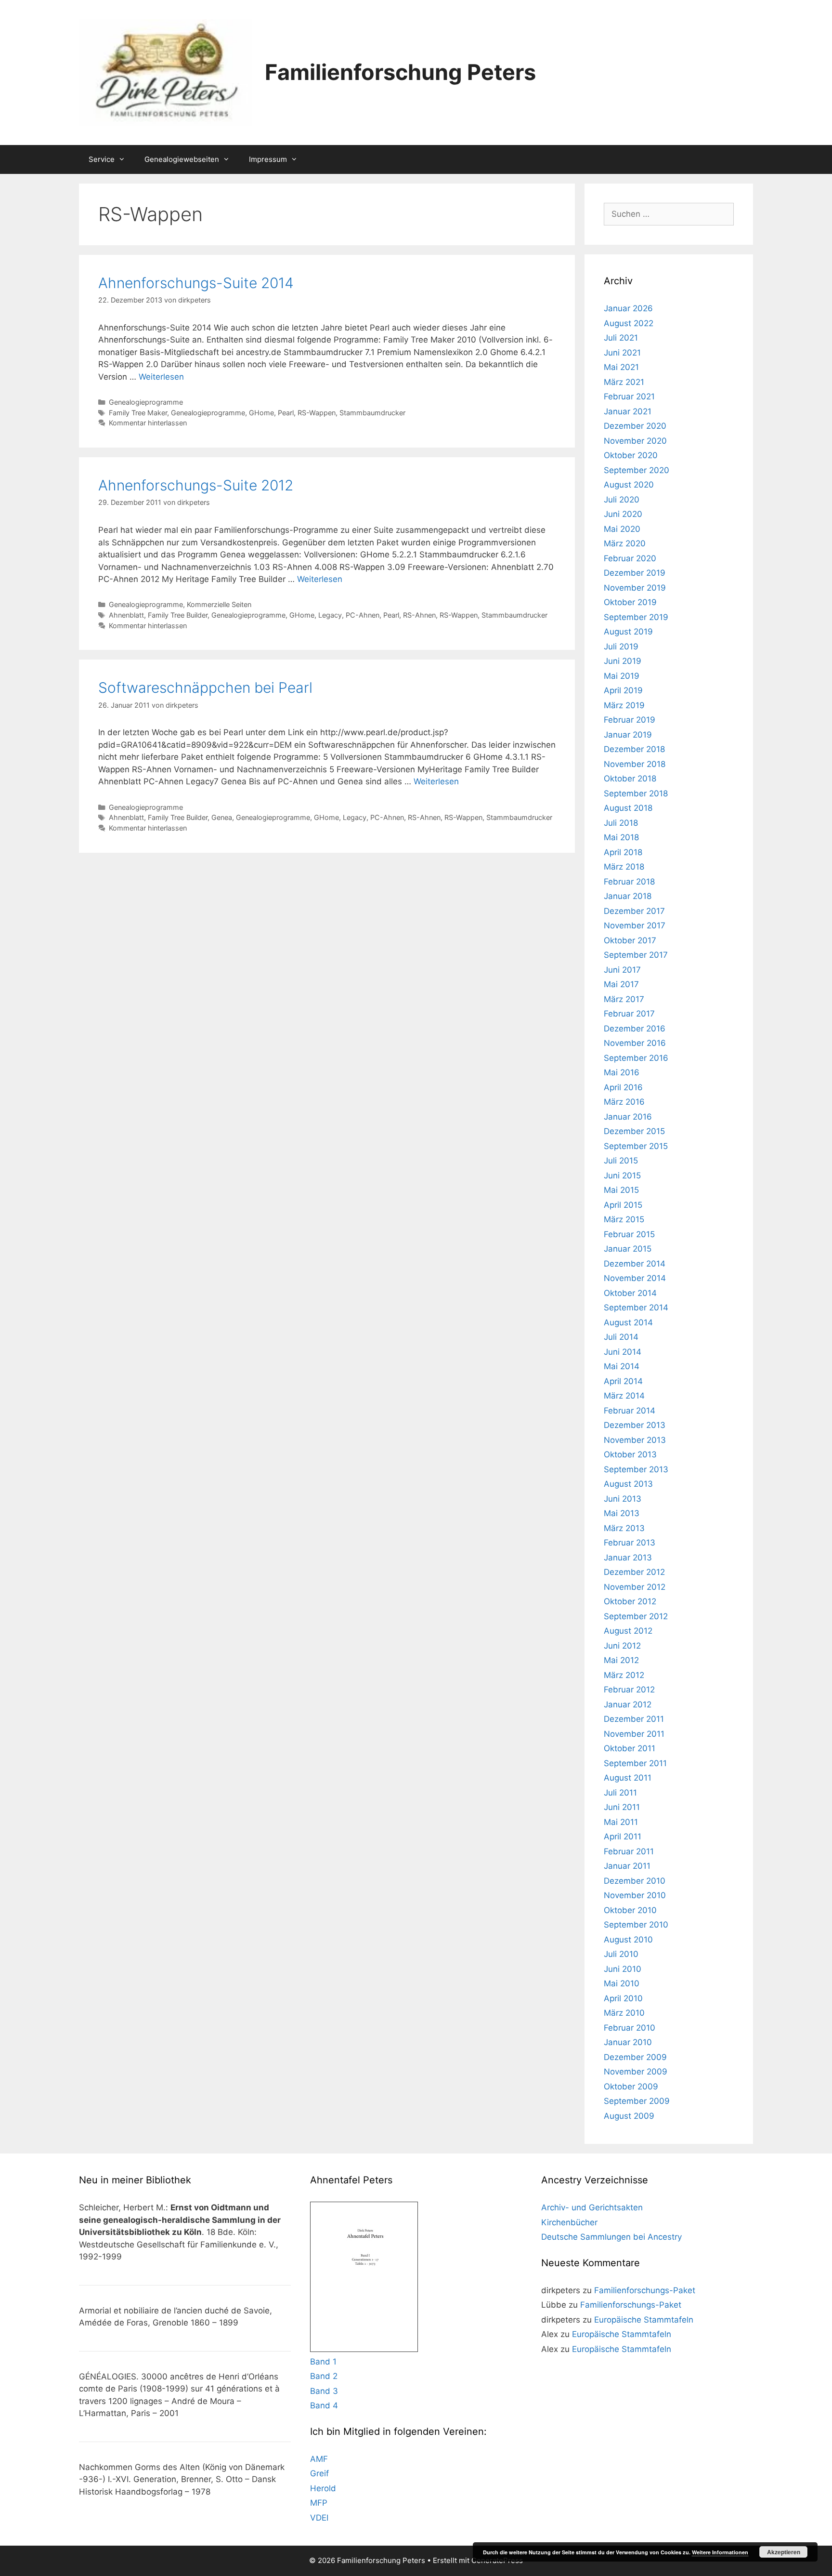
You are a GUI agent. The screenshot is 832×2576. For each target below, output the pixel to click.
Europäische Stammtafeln (644, 2320)
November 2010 (635, 1895)
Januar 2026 (628, 308)
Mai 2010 (622, 1983)
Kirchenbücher (569, 2222)
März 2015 (624, 1219)
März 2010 (624, 2013)
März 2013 (624, 1528)
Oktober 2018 (630, 779)
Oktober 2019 (630, 602)
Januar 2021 (628, 411)
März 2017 (624, 999)
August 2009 (629, 2116)
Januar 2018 (628, 896)
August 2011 (628, 1778)
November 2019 (635, 588)
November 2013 (635, 1440)
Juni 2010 (623, 1969)
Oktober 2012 (630, 1601)
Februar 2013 (630, 1543)
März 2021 (624, 382)
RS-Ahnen (419, 615)
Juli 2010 (621, 1954)
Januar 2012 (628, 1704)
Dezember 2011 (634, 1719)
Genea (222, 817)
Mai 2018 (621, 837)
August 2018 (628, 808)
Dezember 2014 (635, 1264)
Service (102, 159)
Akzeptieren (784, 2552)
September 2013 (636, 1469)
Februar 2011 (629, 1851)
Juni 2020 (623, 514)
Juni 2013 (623, 1499)
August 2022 (629, 323)
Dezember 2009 (635, 2057)
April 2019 (623, 690)
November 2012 (635, 1587)
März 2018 (624, 867)
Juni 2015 (622, 1176)
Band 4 (324, 2405)
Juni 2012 (622, 1646)
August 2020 (629, 485)
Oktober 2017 (630, 940)
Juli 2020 (622, 500)
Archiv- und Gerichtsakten (592, 2207)
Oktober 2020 (631, 455)
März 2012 (624, 1675)
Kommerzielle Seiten (219, 604)
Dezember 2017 (634, 911)
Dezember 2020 (635, 426)
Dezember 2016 (635, 1029)
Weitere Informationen (720, 2552)
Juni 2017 (622, 970)
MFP (319, 2503)
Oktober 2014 (630, 1293)
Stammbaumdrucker (372, 413)
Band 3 (324, 2391)
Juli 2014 (621, 1337)
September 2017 (636, 955)
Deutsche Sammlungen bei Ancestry (611, 2237)
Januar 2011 (627, 1866)
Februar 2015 (629, 1234)
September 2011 (635, 1763)
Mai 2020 (622, 529)
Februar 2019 (630, 720)
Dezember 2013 (635, 1425)
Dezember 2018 (634, 749)
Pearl (286, 413)
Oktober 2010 (630, 1910)
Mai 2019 (622, 676)
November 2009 (636, 2072)
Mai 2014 (622, 1366)
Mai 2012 (621, 1660)
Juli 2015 (621, 1161)
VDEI (319, 2518)
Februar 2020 (630, 558)
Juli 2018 (621, 823)
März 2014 (624, 1396)
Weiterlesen (161, 377)
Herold (323, 2488)
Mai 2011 (621, 1822)
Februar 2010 (630, 2028)
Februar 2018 (629, 882)
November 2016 (635, 1043)
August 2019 (628, 632)
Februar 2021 (629, 396)
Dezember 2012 (634, 1572)
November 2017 (635, 925)
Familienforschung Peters (400, 72)
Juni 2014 (623, 1352)
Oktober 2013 (630, 1454)
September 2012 (636, 1616)
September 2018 (636, 793)
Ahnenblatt (126, 615)
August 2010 (628, 1940)
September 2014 (636, 1308)
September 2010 (636, 1925)
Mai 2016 (622, 1072)
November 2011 (634, 1734)
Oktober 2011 (630, 1748)
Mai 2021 (621, 367)
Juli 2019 (621, 647)
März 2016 (624, 1102)
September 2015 (636, 1146)
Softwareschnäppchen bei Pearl (205, 687)
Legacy (330, 615)
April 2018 (623, 852)
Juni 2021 (622, 353)
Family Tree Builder (178, 615)
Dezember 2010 (635, 1881)
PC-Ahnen (363, 615)
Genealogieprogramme (146, 402)
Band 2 (324, 2376)
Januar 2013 (628, 1558)
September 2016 (636, 1058)
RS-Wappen (317, 413)
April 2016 (623, 1087)
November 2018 (635, 764)
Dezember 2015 (634, 1131)
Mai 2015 (621, 1190)
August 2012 (628, 1631)
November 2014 (635, 1278)
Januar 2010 (628, 2042)
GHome (261, 413)
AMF (319, 2459)
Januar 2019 (628, 735)
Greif (319, 2473)
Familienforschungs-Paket (645, 2290)
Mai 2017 (621, 984)
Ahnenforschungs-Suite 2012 (196, 485)
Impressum (268, 159)
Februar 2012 (629, 1690)
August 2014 (628, 1322)
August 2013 (628, 1484)
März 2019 (624, 705)
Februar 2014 (630, 1411)
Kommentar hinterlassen (148, 423)
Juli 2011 (620, 1793)
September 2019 (636, 617)
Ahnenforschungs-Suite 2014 (196, 283)
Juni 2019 (623, 661)
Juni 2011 (622, 1807)
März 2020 (625, 543)
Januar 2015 (628, 1249)
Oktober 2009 (631, 2087)
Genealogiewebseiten (182, 159)
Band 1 (323, 2362)
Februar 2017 (629, 1014)
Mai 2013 (622, 1513)
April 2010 (623, 1998)
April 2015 (623, 1205)
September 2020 (637, 470)
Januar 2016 (628, 1117)
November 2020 (635, 441)
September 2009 (637, 2101)
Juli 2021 (621, 338)
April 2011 (623, 1836)
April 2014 (623, 1381)
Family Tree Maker (138, 413)
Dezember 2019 (635, 573)
